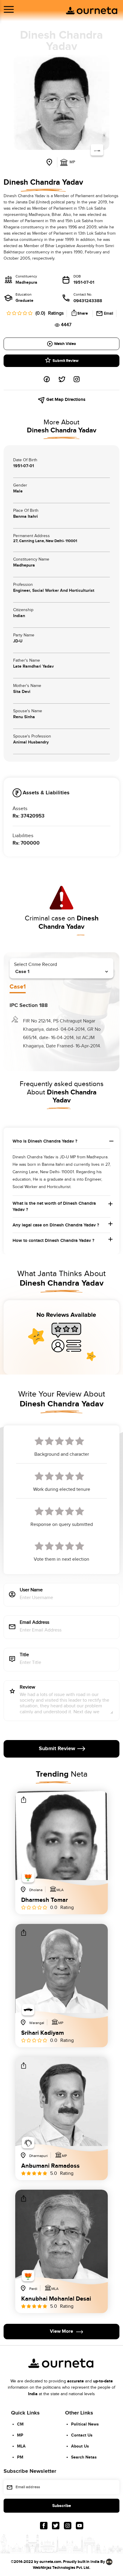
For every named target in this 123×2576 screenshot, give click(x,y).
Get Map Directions (65, 400)
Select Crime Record (36, 965)
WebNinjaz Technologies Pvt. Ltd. (61, 2568)
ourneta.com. (51, 2562)
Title (24, 1655)
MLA (21, 2446)
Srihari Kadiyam (43, 2033)
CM (20, 2424)
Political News (85, 2424)
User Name (31, 1590)
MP (20, 2435)
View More (61, 2331)
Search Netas (84, 2457)
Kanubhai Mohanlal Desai (56, 2299)
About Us (80, 2446)
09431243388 (88, 301)
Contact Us (82, 2435)
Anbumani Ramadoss (50, 2166)
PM (20, 2457)
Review (27, 1688)
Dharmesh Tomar (44, 1900)
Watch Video (65, 344)
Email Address (34, 1623)
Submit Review (66, 361)
